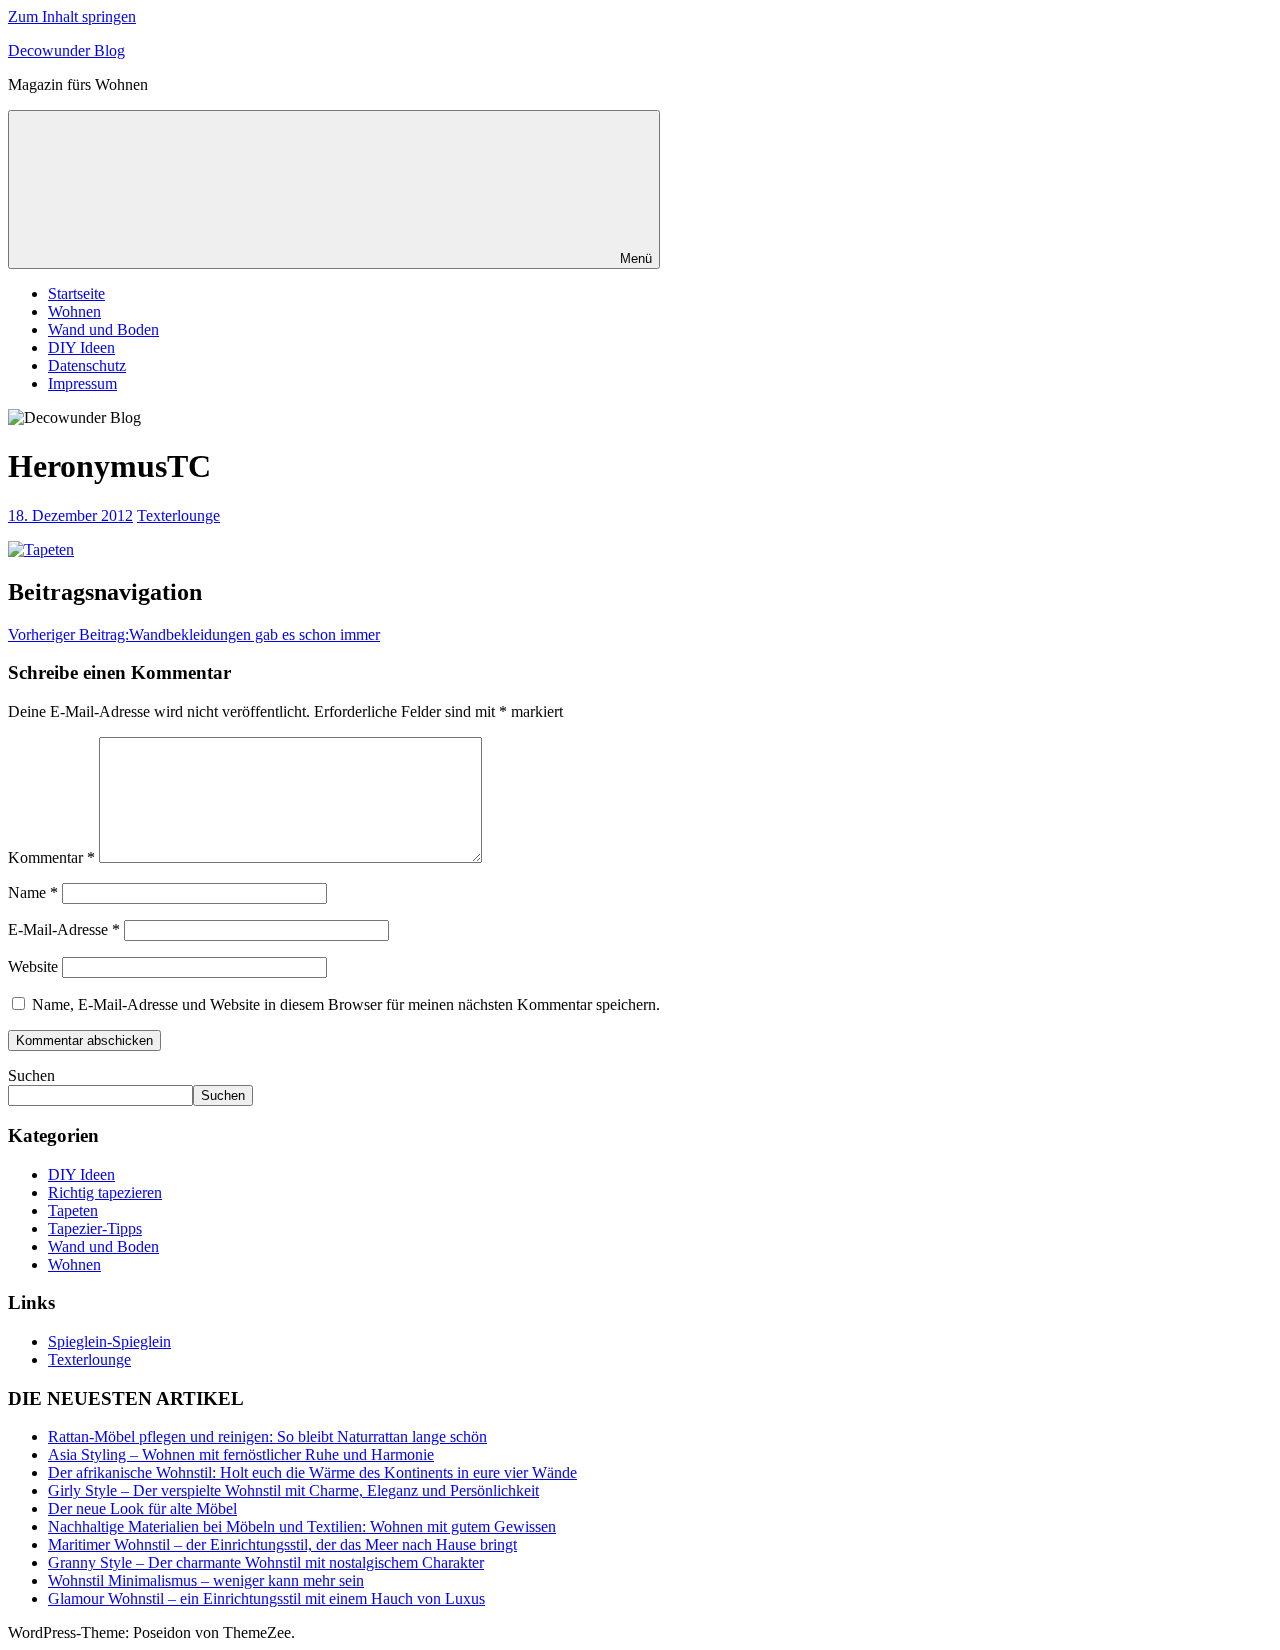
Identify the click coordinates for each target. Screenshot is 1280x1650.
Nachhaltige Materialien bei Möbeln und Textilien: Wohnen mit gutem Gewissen (302, 1526)
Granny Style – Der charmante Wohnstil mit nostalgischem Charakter (266, 1562)
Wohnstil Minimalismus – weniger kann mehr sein (206, 1580)
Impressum (82, 383)
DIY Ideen (81, 347)
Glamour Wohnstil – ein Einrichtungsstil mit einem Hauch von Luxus (266, 1598)
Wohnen (74, 311)
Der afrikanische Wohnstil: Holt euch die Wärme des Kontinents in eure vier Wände (312, 1472)
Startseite (76, 293)
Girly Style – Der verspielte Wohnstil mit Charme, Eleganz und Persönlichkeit (293, 1490)
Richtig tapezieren (105, 1192)
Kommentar (51, 857)
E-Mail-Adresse (64, 929)
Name (33, 892)
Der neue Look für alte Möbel (142, 1508)
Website (33, 966)
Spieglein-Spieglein (109, 1341)
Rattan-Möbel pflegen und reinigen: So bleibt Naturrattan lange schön (267, 1436)
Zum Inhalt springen (72, 16)
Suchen (31, 1075)
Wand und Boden (103, 329)
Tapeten (73, 1210)
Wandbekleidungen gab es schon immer (194, 634)
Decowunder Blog (66, 50)
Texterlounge (178, 515)
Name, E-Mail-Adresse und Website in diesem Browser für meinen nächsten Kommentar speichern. (346, 1004)
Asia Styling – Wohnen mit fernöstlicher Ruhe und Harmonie (241, 1454)
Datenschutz (87, 365)
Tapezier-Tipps (95, 1228)
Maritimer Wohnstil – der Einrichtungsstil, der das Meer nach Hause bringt (282, 1544)
